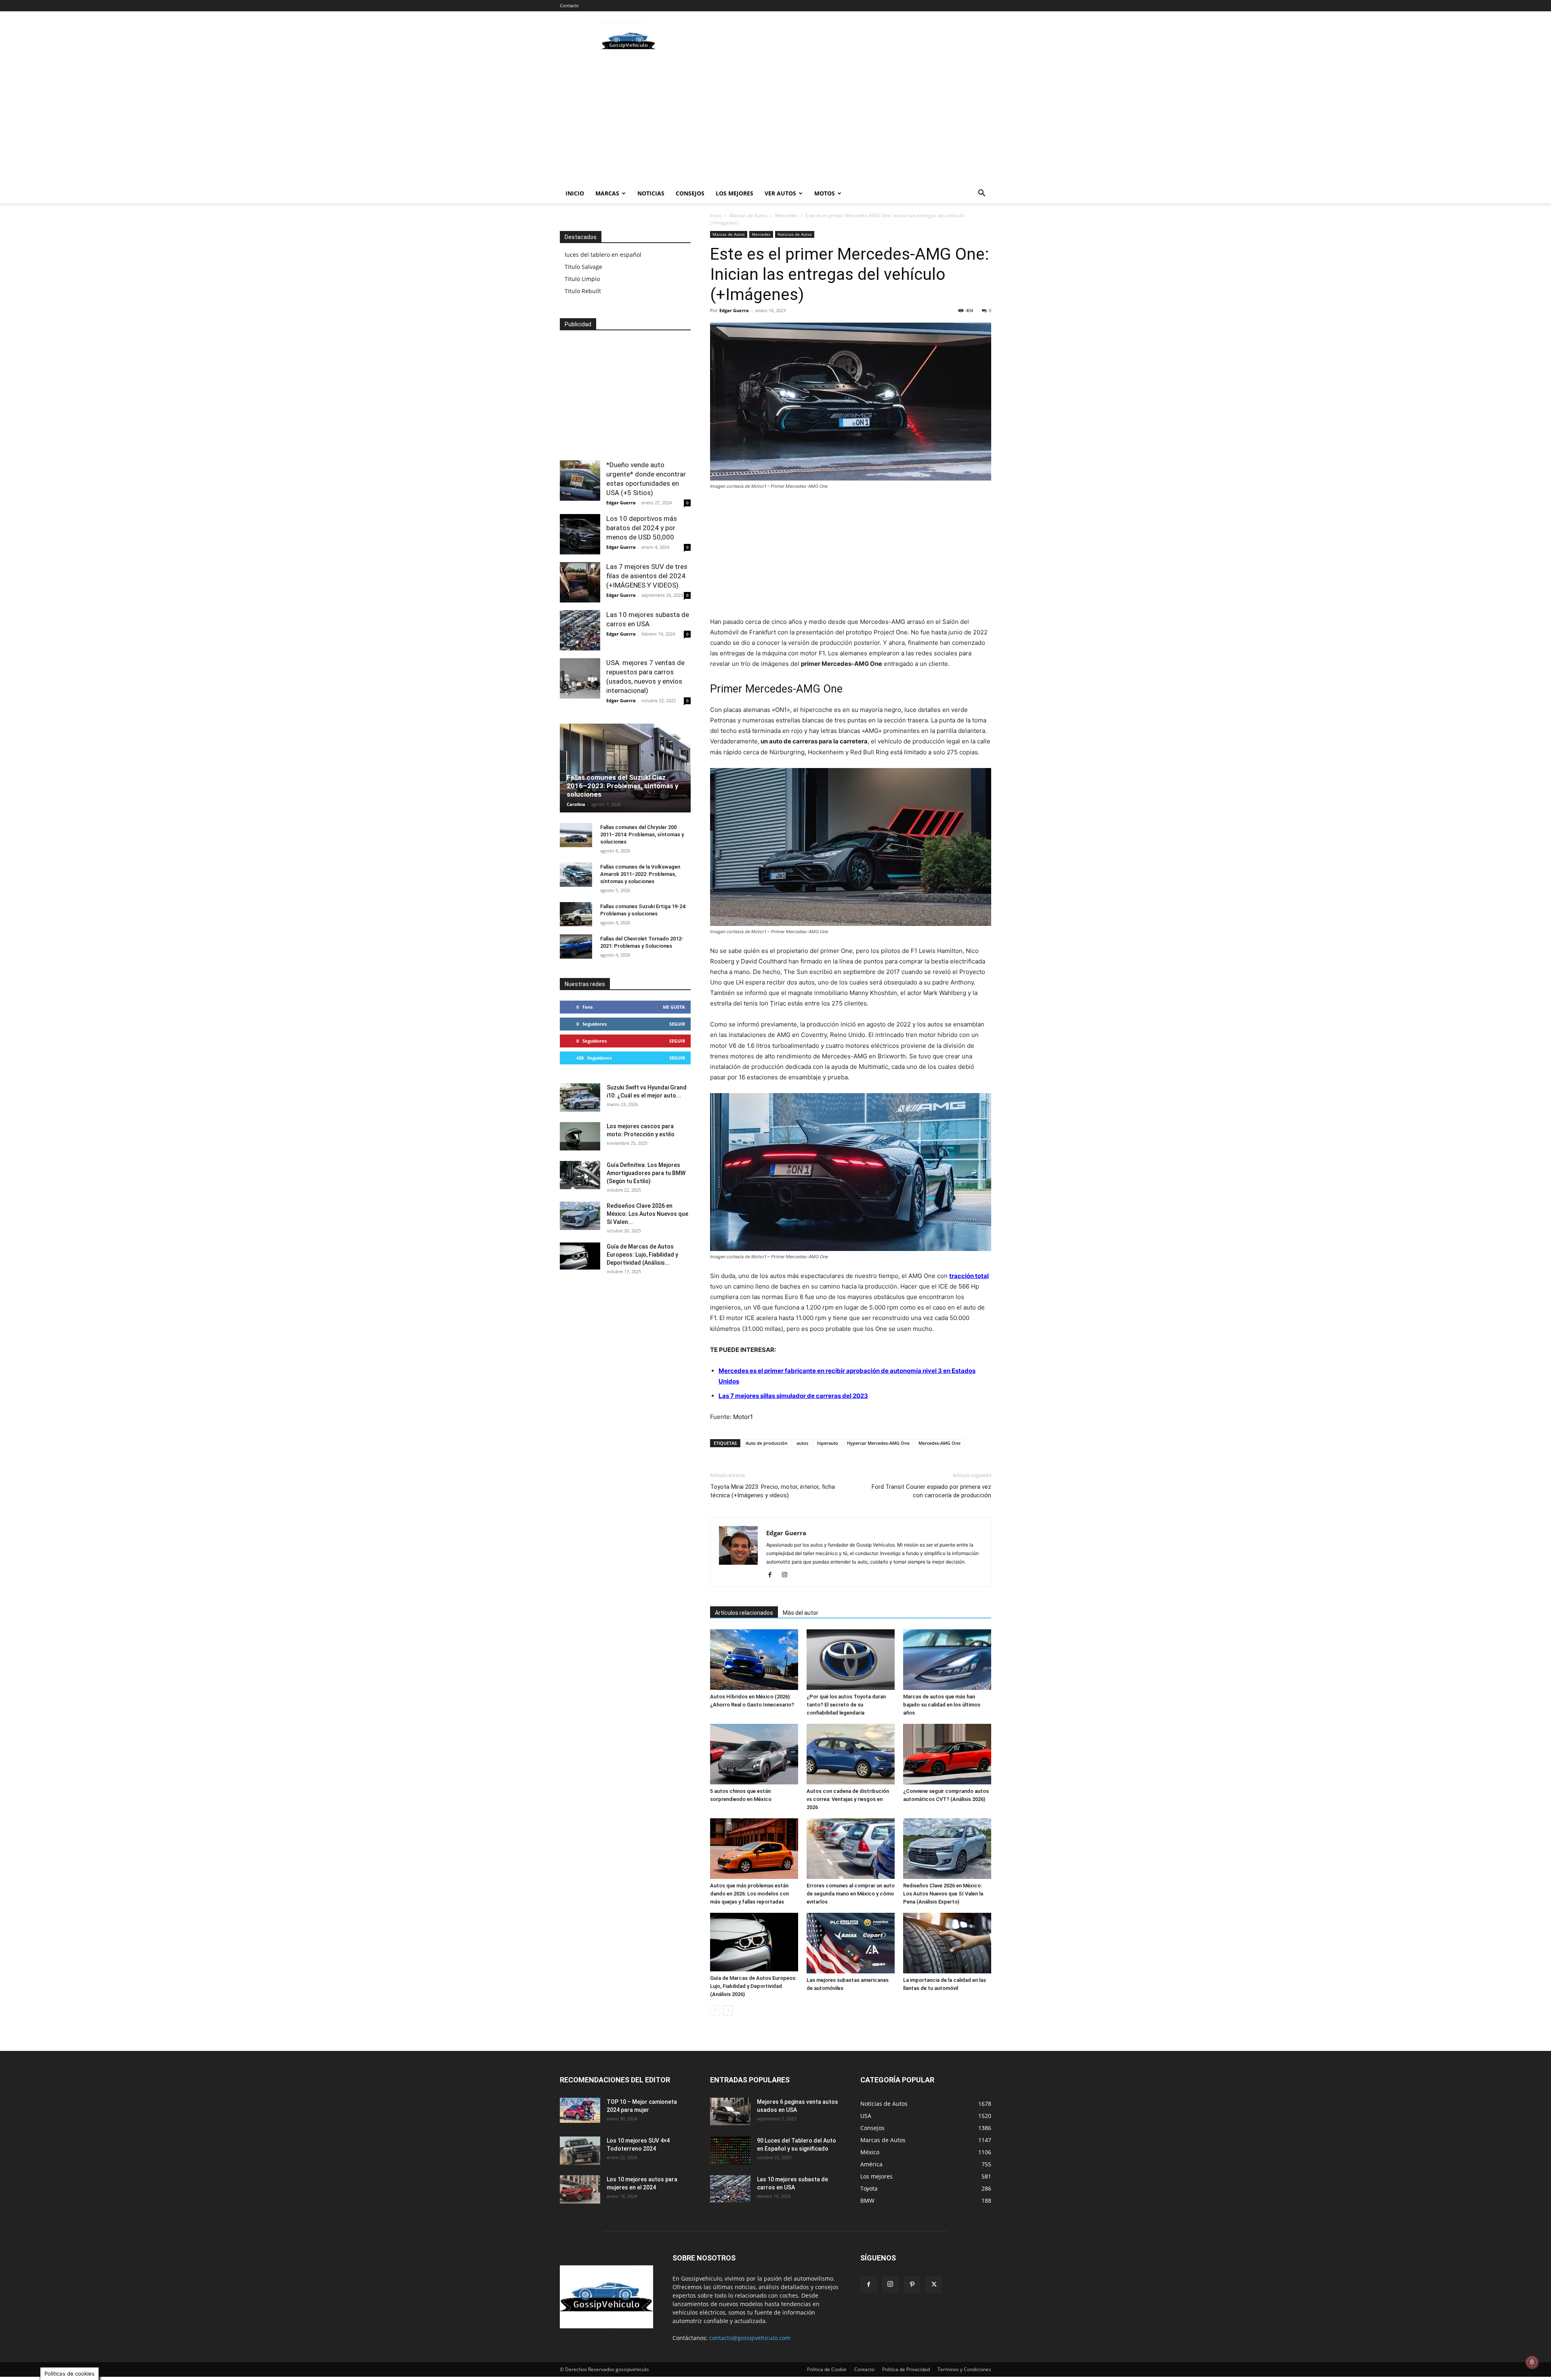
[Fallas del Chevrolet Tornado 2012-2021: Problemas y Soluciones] (576, 947)
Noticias (651, 193)
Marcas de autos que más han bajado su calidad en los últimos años (942, 1705)
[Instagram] (787, 1575)
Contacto (569, 5)
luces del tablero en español (603, 255)
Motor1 (743, 1417)
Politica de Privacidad (906, 2369)
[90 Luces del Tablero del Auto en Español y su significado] (730, 2151)
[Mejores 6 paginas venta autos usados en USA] (730, 2111)
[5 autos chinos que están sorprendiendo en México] (754, 1754)
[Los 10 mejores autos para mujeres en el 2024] (580, 2189)
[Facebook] (773, 1575)
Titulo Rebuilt (583, 291)
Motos (825, 193)
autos (802, 1443)
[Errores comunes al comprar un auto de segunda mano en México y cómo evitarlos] (851, 1849)
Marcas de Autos (748, 215)
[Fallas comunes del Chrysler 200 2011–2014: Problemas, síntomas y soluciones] (576, 835)
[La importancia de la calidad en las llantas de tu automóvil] (947, 1943)
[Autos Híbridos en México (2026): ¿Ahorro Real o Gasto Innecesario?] (754, 1660)
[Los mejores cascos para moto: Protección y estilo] (580, 1136)
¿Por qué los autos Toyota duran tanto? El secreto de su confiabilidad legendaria (846, 1705)
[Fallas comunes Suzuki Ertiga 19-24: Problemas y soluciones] (576, 914)
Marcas (607, 193)
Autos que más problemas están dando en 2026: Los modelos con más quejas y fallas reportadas (749, 1894)
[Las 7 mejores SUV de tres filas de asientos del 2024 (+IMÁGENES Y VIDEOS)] (580, 582)
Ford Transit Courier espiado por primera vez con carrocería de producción (931, 1491)
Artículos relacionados (744, 1613)
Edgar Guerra (734, 310)
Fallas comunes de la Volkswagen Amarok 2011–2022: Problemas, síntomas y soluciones (640, 874)
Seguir (677, 1024)
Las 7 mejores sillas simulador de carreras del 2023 (793, 1396)
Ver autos (780, 193)
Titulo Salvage (583, 267)
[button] (981, 194)
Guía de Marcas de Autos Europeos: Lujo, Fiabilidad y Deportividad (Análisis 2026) (753, 1986)
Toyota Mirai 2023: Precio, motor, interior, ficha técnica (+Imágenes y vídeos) (772, 1491)
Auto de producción (767, 1443)
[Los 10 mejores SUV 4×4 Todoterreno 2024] (580, 2151)
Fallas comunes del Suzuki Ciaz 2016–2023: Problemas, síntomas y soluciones (623, 786)
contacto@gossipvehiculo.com (750, 2338)
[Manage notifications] (1532, 2362)
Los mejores (735, 193)
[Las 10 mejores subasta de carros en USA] (580, 630)
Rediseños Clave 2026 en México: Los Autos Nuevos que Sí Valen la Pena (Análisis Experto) (943, 1894)
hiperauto (828, 1443)
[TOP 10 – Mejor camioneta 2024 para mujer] (580, 2110)
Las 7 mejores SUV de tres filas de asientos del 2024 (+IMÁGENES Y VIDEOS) (647, 576)
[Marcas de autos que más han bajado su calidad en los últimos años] (947, 1660)
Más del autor (801, 1613)
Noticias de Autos (795, 234)
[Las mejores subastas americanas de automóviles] (851, 1943)
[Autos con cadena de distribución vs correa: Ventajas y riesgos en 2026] (851, 1754)
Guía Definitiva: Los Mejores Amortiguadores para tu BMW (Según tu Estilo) (646, 1173)
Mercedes (786, 215)
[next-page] (728, 2010)
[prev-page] (715, 2010)
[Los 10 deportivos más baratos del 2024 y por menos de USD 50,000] (580, 534)
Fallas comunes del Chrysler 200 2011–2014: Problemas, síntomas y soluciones (642, 834)
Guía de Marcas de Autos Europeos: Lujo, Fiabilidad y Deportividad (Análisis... (642, 1255)
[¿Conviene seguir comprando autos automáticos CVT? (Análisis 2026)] (947, 1754)
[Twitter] (934, 2285)
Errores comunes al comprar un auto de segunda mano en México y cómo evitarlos (851, 1894)
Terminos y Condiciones (964, 2369)
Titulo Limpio (582, 279)
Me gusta (674, 1007)
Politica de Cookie (827, 2369)
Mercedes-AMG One (939, 1443)
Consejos (690, 193)
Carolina (576, 804)
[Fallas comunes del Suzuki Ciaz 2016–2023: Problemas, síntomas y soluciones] (625, 771)
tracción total (969, 1276)
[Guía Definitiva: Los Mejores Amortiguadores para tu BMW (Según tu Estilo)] (580, 1175)
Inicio (575, 193)
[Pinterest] (912, 2285)
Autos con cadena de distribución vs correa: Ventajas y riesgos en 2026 (848, 1799)
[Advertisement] (844, 41)
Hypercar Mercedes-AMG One (878, 1443)
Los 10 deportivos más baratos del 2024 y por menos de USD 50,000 (642, 528)
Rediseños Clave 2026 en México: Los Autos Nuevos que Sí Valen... (647, 1214)
